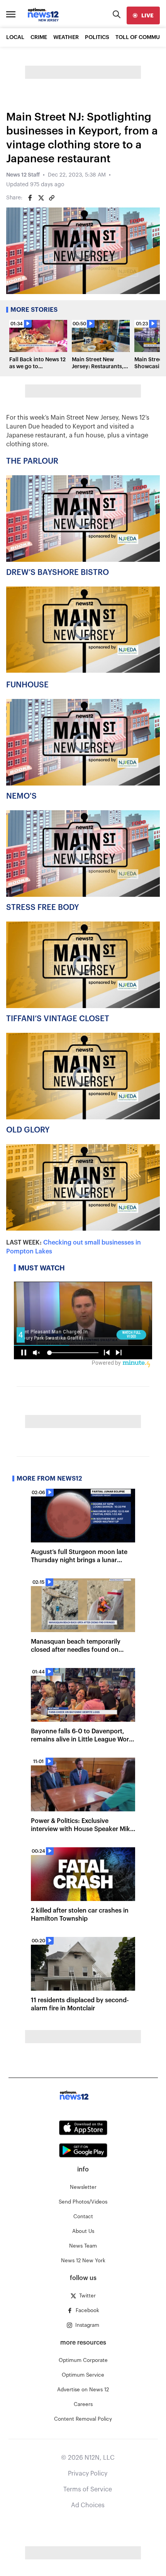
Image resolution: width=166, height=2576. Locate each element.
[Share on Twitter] (41, 198)
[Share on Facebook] (30, 198)
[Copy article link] (52, 198)
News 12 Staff (23, 175)
